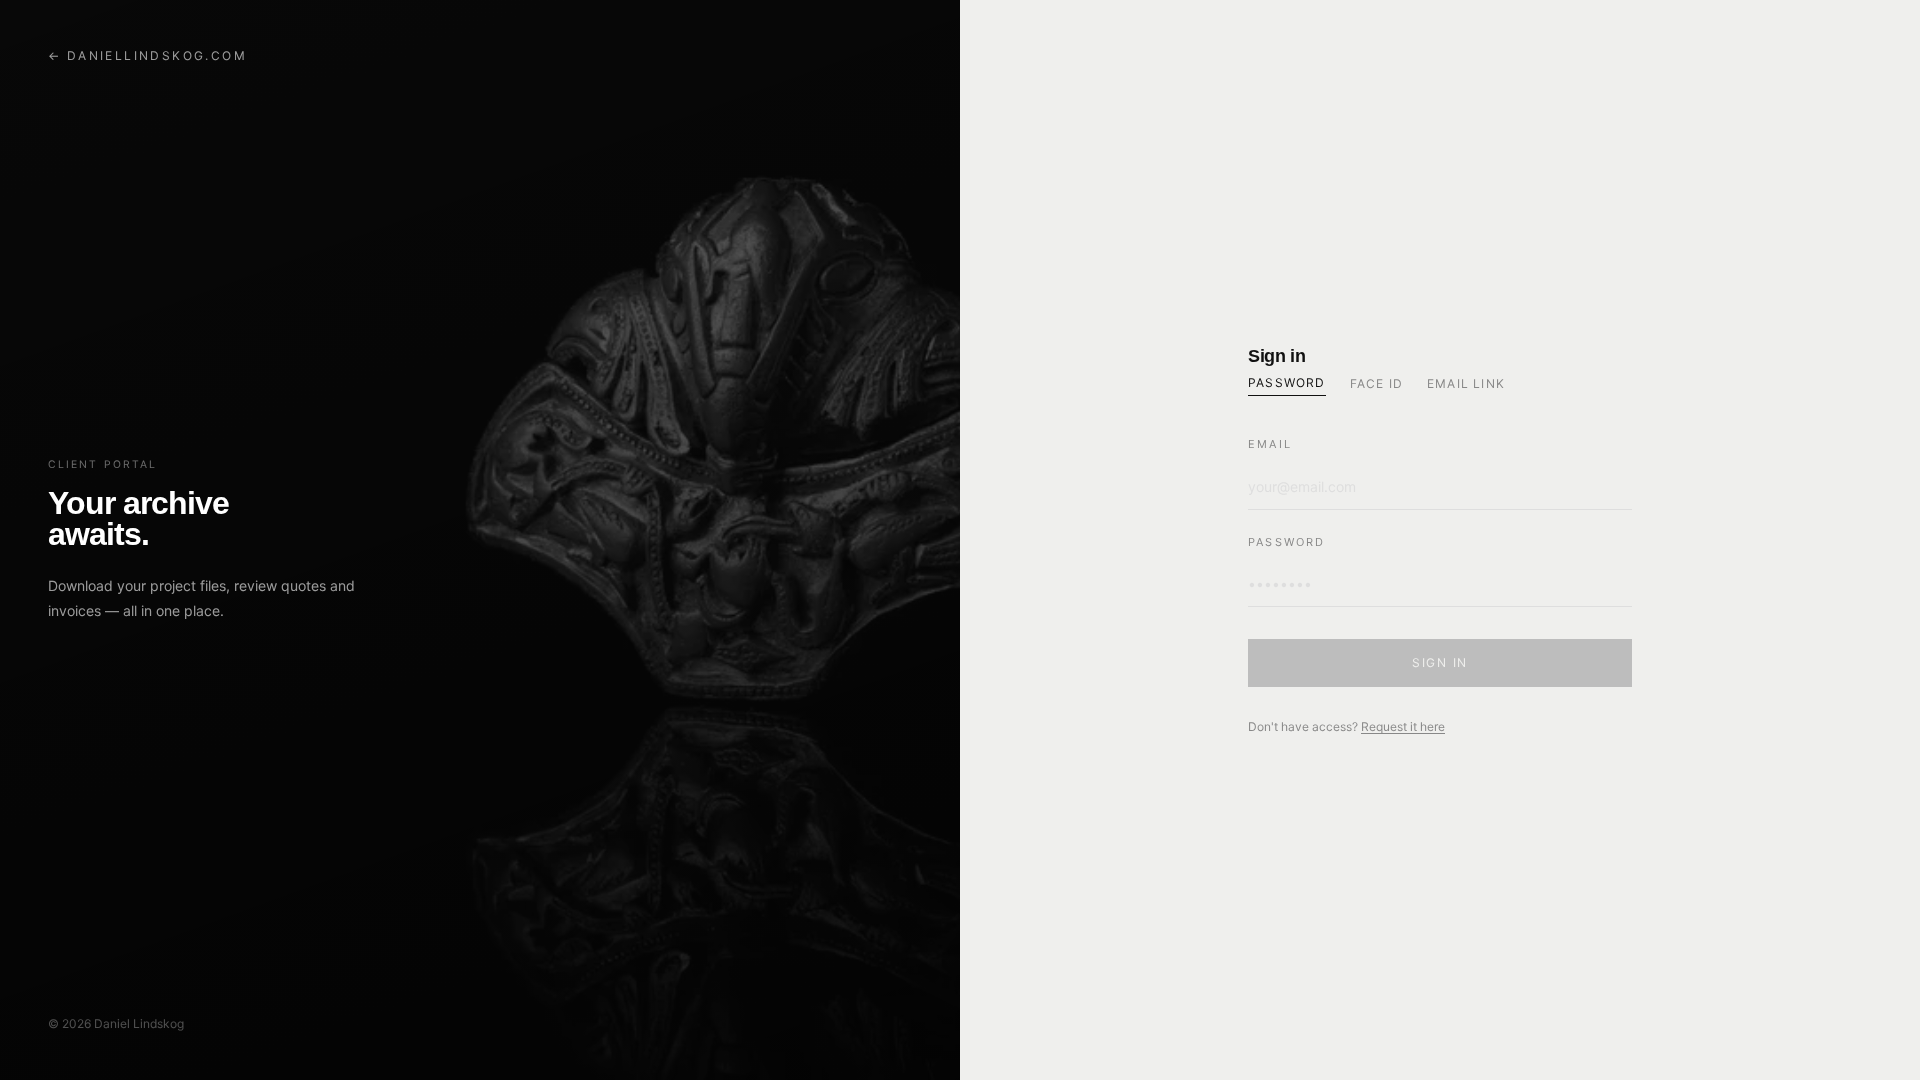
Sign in (1440, 662)
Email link (1466, 383)
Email (1270, 444)
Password (1287, 382)
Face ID (1376, 383)
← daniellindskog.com (147, 55)
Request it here (1403, 726)
